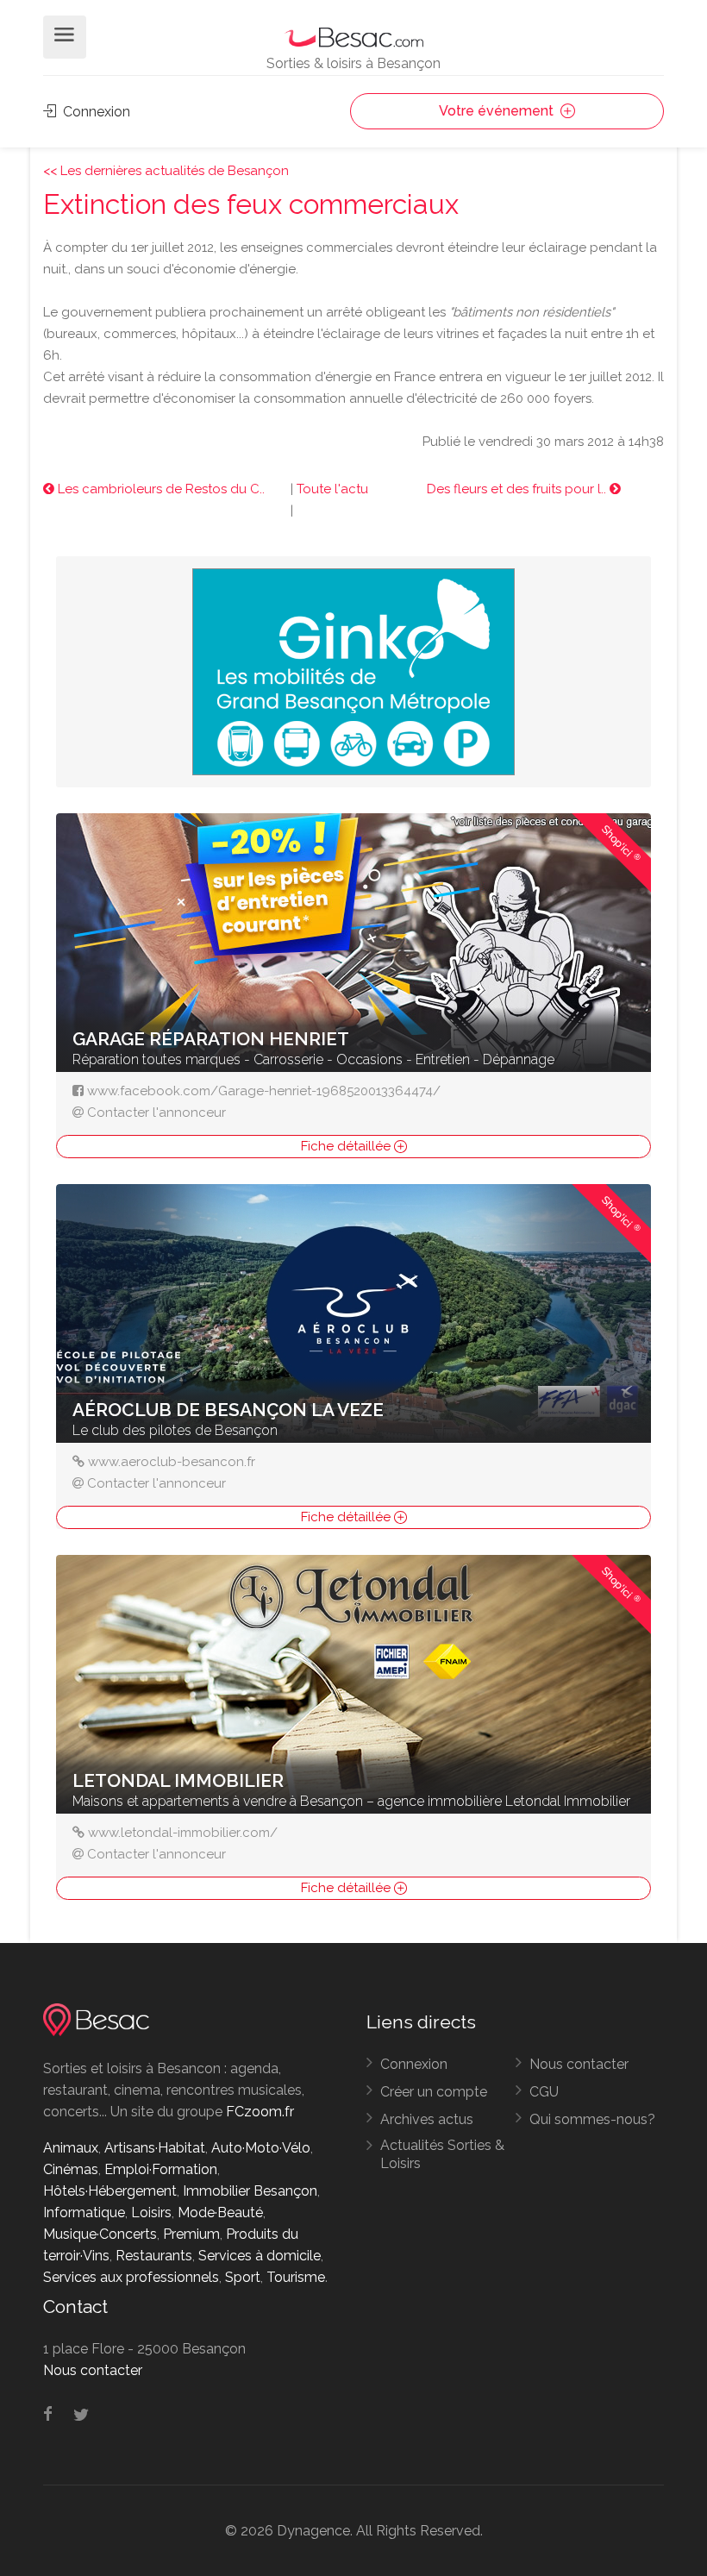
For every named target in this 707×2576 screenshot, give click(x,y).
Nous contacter (579, 2064)
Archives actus (427, 2119)
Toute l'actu (332, 489)
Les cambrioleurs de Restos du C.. (160, 489)
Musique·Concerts (100, 2234)
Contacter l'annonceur (156, 1113)
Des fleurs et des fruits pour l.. (518, 489)
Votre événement (498, 111)
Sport (243, 2277)
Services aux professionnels (131, 2277)
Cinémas (71, 2169)
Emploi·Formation (161, 2169)
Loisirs (151, 2212)
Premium (191, 2234)
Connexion (95, 112)
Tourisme (296, 2277)
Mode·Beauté (220, 2212)
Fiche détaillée (347, 1146)
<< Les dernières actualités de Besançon (166, 171)
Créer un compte (434, 2092)
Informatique (84, 2212)
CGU (544, 2092)
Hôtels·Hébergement (110, 2191)
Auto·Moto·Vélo (261, 2148)
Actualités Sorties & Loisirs (442, 2154)
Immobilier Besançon (250, 2191)
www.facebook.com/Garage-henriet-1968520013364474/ (264, 1091)
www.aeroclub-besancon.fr (172, 1462)
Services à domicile (260, 2256)
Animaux (71, 2148)
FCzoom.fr (260, 2112)
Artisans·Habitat (155, 2148)
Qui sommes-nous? (592, 2119)
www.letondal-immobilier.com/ (183, 1833)
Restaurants (154, 2256)
